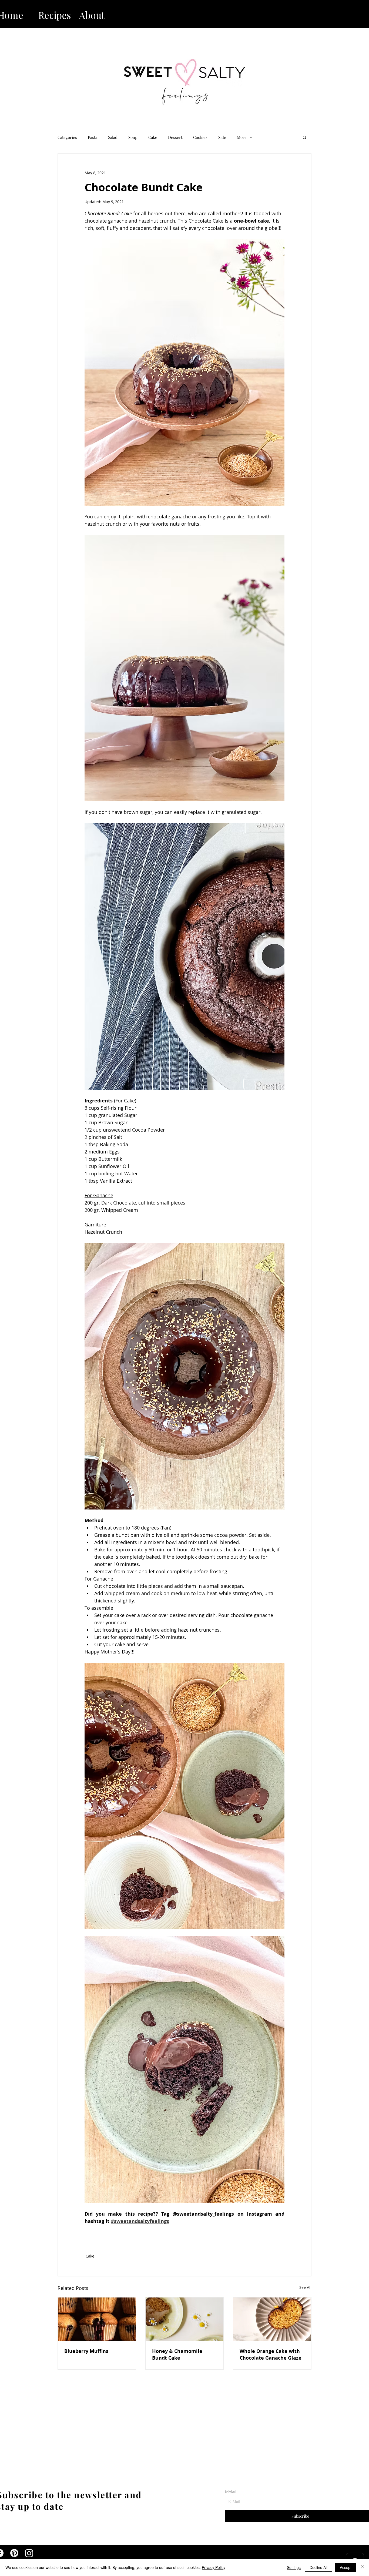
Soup (133, 137)
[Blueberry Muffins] (97, 2319)
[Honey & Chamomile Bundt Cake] (185, 2319)
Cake (153, 137)
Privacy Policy (214, 2567)
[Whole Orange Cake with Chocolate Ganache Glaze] (272, 2319)
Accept (346, 2567)
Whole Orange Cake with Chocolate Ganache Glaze (271, 2354)
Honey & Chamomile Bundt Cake (177, 2354)
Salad (113, 137)
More (242, 137)
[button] (305, 137)
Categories (67, 137)
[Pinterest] (14, 2553)
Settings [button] (294, 2567)
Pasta (93, 137)
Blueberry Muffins (86, 2351)
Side (222, 137)
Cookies (200, 137)
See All (305, 2287)
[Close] (363, 2567)
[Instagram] (29, 2553)
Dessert (175, 137)
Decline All (318, 2567)
